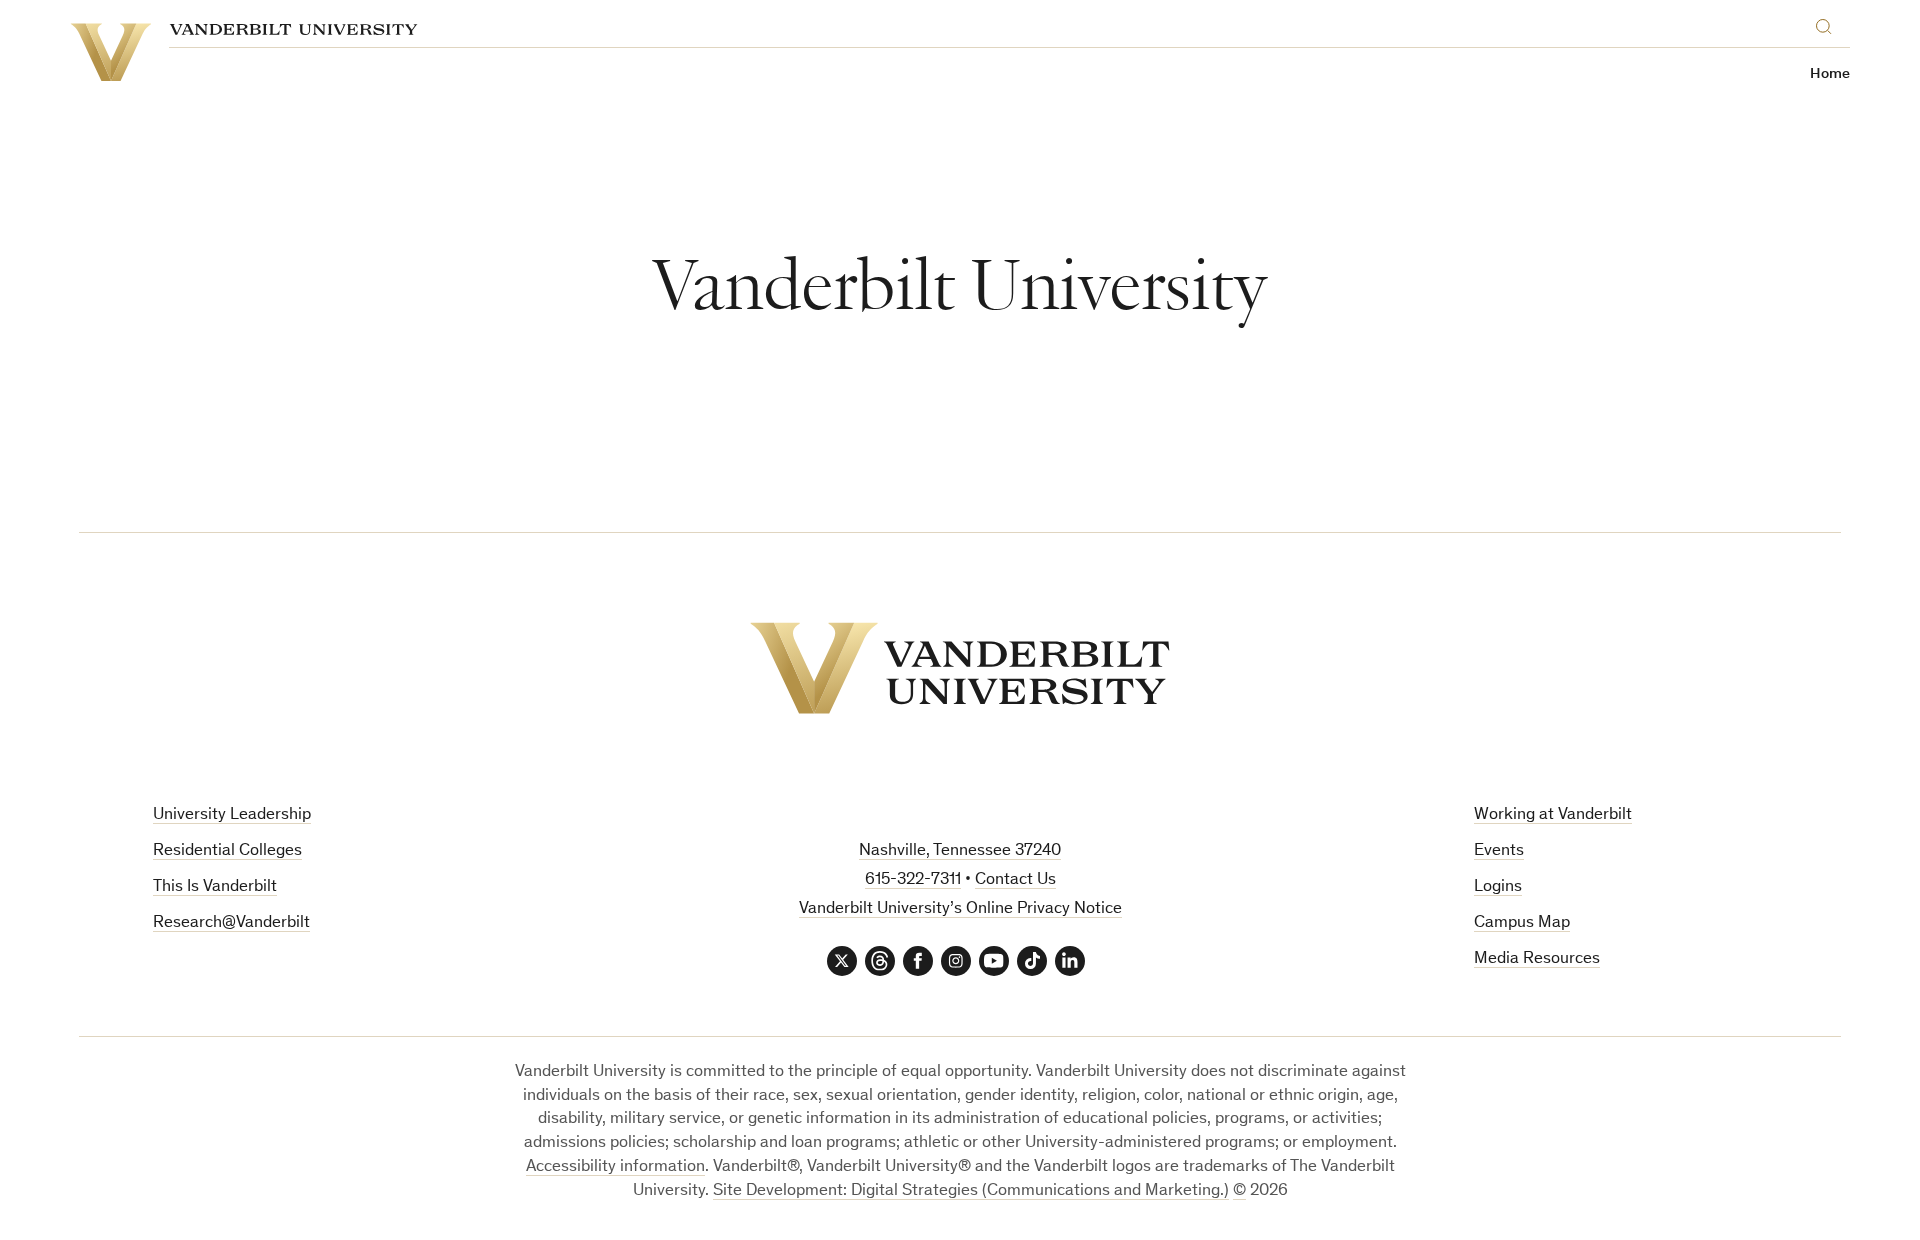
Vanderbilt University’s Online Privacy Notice (960, 909)
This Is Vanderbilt (215, 887)
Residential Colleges (227, 851)
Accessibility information (615, 1167)
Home (1830, 74)
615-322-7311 (913, 880)
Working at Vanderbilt (1553, 815)
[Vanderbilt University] (960, 668)
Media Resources (1537, 959)
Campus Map (1522, 923)
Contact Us (1015, 880)
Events (1499, 851)
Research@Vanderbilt (231, 923)
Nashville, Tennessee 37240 (960, 851)
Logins (1498, 887)
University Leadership (232, 815)
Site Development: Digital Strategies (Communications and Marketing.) (971, 1191)
